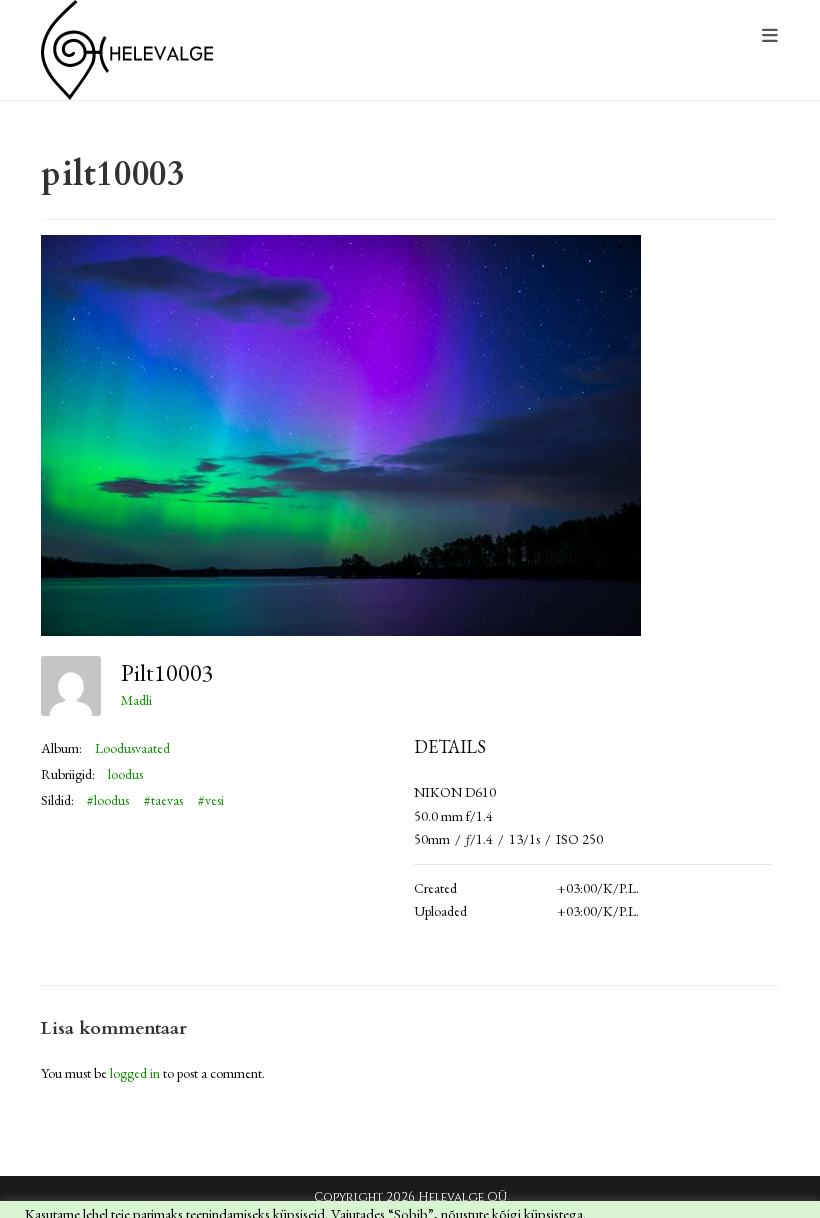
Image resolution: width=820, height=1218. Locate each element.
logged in (135, 1073)
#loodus (108, 800)
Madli (136, 700)
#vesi (211, 800)
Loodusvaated (132, 748)
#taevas (163, 800)
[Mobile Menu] (770, 36)
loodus (125, 774)
